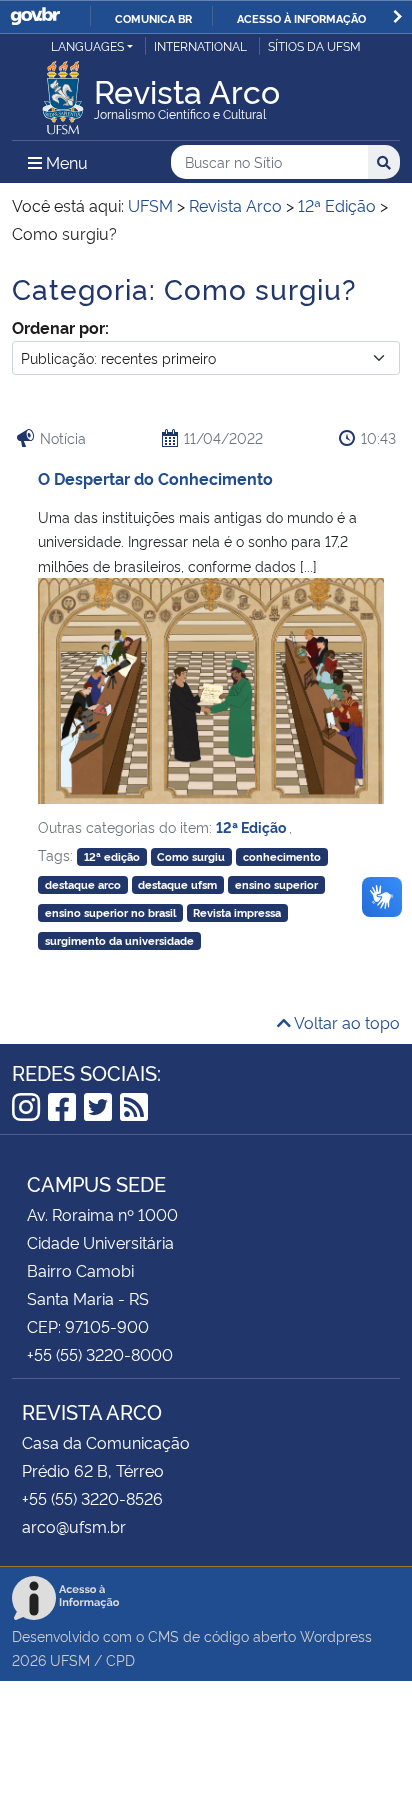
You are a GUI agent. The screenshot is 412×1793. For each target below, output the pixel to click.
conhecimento (282, 856)
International (200, 45)
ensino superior (276, 884)
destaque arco (83, 884)
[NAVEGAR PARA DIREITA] (397, 16)
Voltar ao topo (345, 1022)
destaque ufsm (177, 884)
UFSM (70, 1659)
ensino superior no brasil (110, 912)
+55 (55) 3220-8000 (100, 1354)
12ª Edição (252, 826)
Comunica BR (153, 18)
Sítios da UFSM (314, 45)
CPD (120, 1659)
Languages (87, 45)
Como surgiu (191, 856)
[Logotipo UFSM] (63, 92)
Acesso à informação (301, 18)
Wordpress (336, 1635)
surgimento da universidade (119, 940)
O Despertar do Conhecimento (155, 478)
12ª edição (112, 856)
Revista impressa (237, 912)
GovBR (35, 16)
